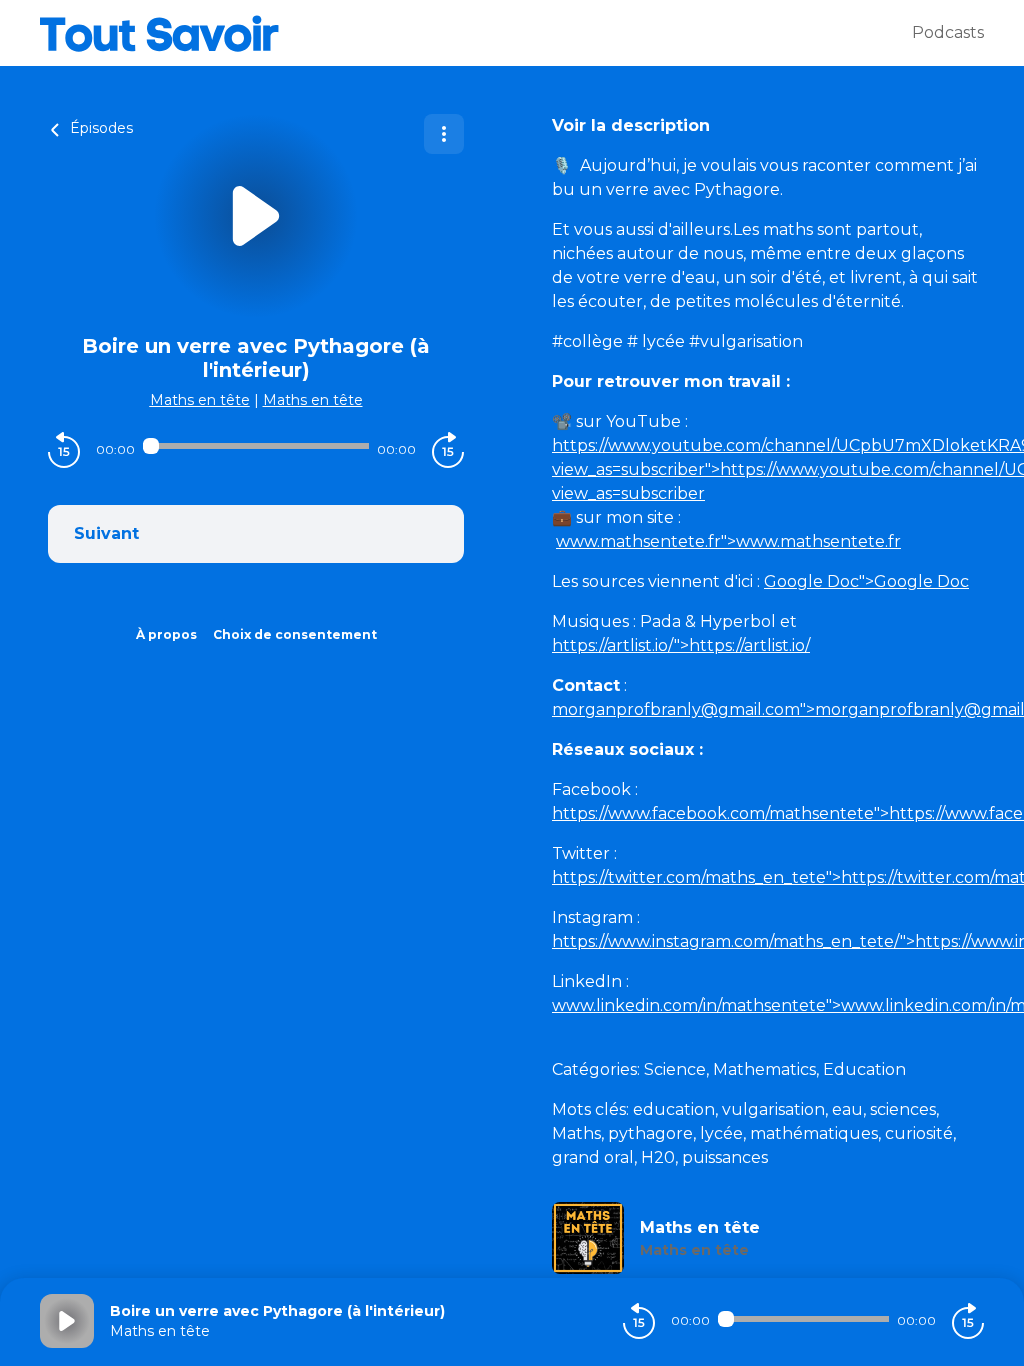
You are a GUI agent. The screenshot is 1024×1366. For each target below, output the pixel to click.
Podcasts (948, 32)
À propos (166, 634)
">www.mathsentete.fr (728, 541)
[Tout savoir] (476, 33)
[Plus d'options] (444, 134)
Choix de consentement (295, 634)
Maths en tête (200, 400)
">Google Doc (866, 581)
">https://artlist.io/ (681, 645)
